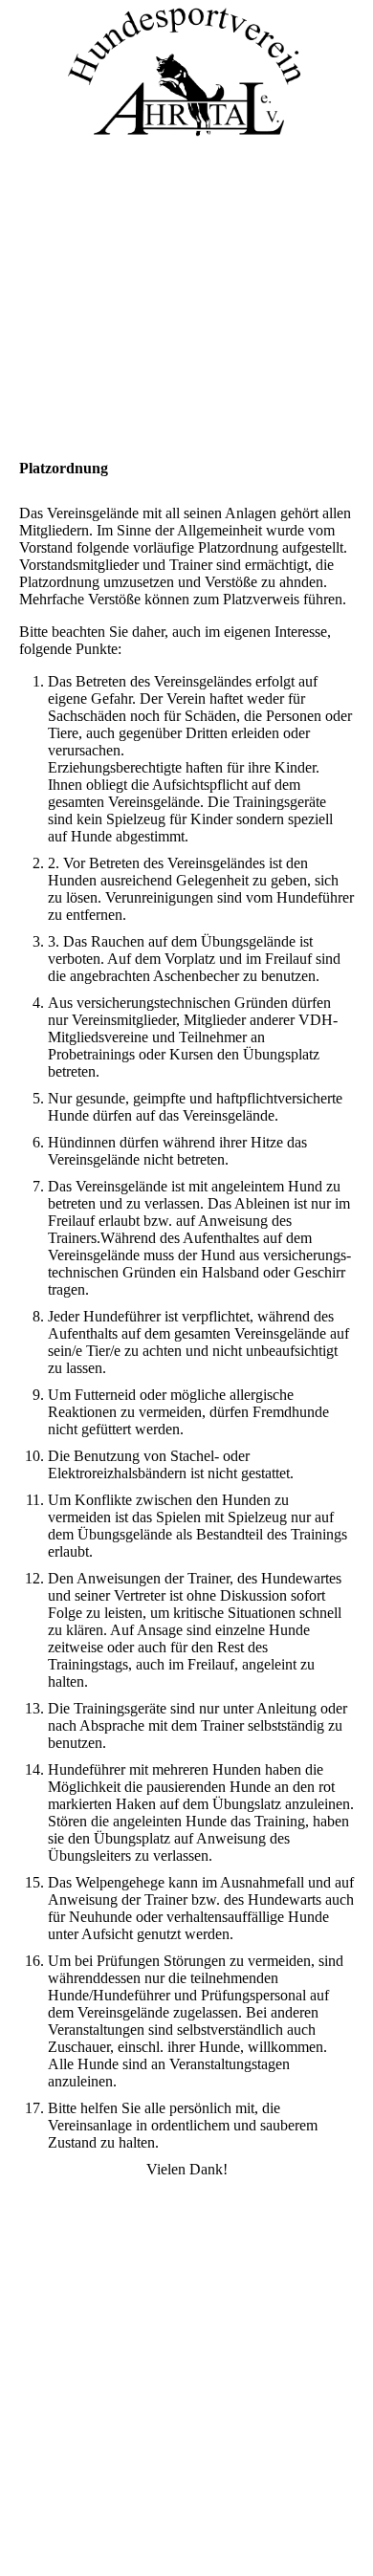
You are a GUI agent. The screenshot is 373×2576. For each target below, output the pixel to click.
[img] (186, 72)
